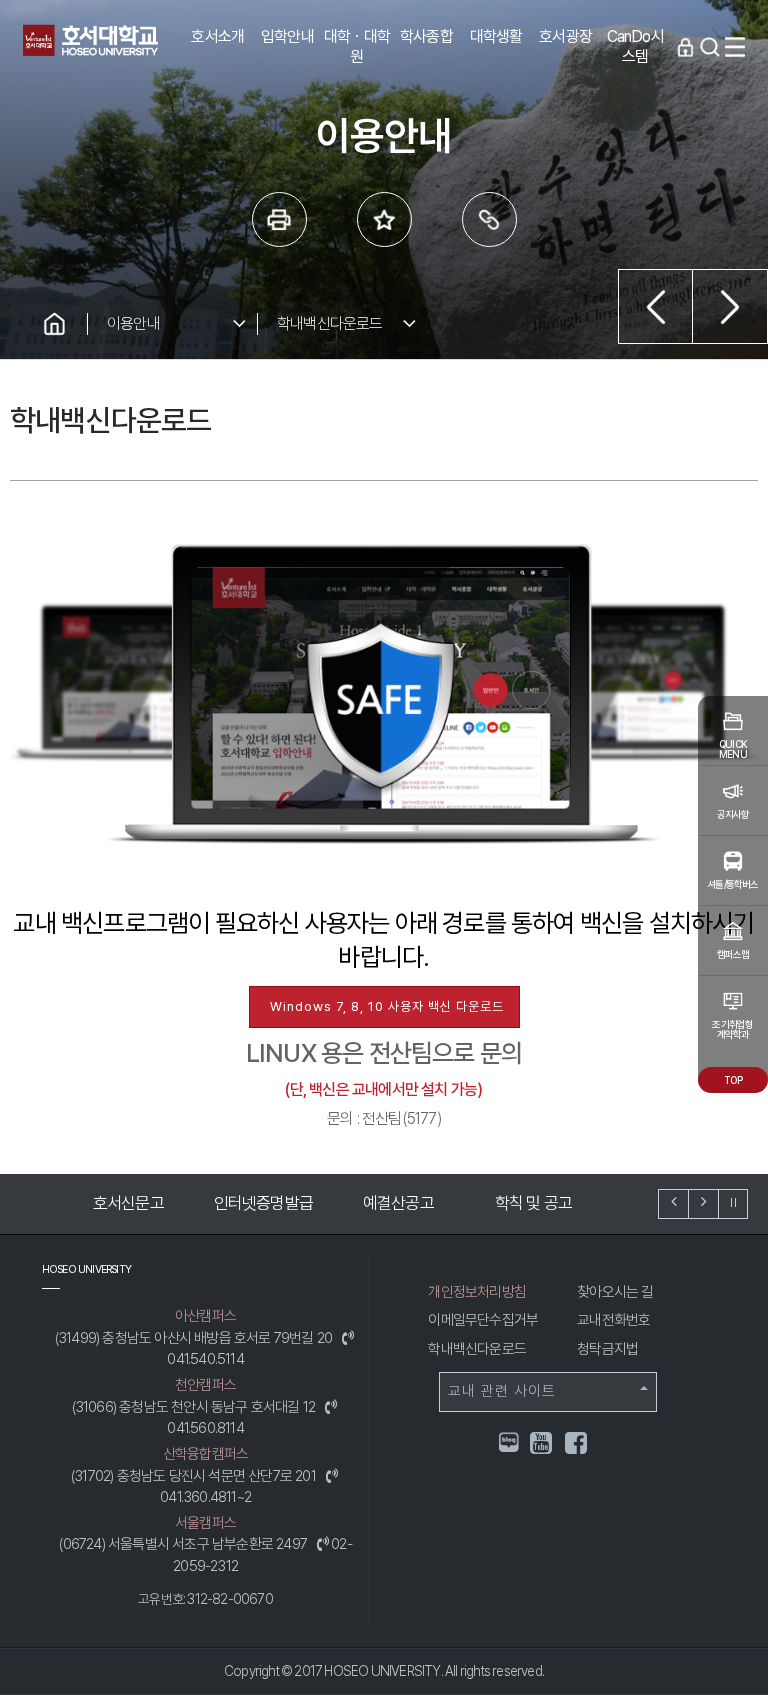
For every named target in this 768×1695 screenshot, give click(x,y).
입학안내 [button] (287, 36)
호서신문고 (110, 1203)
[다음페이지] (730, 306)
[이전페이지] (655, 306)
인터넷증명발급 (245, 1203)
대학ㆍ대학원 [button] (357, 46)
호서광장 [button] (565, 36)
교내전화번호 (613, 1320)
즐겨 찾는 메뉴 (384, 219)
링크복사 (489, 219)
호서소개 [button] (217, 36)
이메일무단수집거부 (483, 1320)
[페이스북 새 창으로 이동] (577, 1446)
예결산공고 (380, 1203)
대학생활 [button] (496, 36)
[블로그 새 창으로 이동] (509, 1441)
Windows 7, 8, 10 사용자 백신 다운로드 (387, 1006)
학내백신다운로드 (330, 323)
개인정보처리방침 (477, 1292)
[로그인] (685, 47)
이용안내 (133, 323)
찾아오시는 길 (615, 1292)
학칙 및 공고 (515, 1203)
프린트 (279, 219)
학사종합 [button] (426, 36)
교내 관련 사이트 (502, 1391)
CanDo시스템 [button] (635, 46)
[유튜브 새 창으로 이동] (542, 1446)
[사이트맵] (735, 47)
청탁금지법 (607, 1349)
